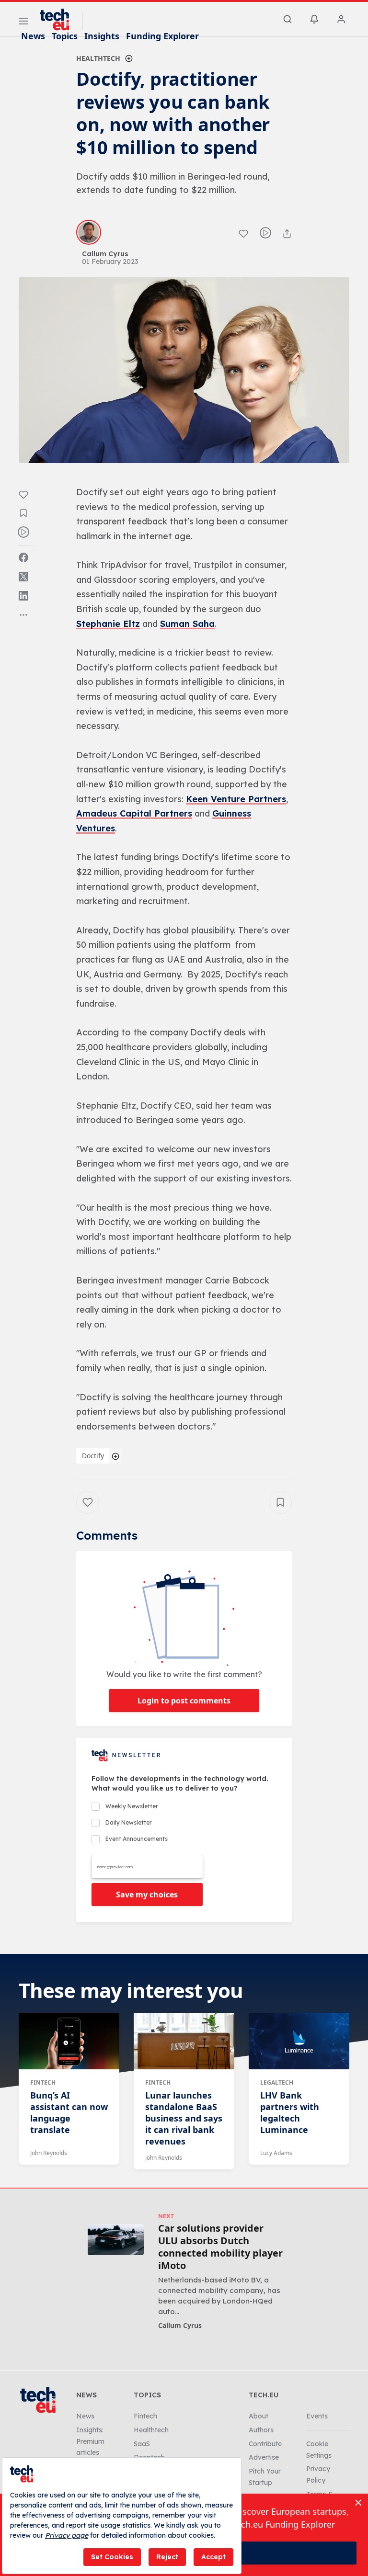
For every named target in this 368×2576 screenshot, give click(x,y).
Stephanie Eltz (108, 624)
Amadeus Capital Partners (134, 813)
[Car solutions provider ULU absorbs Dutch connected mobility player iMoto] (116, 2240)
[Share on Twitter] (23, 577)
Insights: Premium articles (90, 2441)
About (259, 2416)
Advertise (264, 2457)
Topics (65, 36)
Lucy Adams (276, 2153)
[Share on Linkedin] (23, 596)
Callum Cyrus (180, 2325)
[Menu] (23, 23)
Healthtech (98, 58)
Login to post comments (184, 1701)
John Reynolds (49, 2153)
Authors (261, 2430)
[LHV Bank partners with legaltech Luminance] (299, 2041)
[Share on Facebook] (23, 557)
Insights (102, 36)
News (33, 36)
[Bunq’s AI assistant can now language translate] (69, 2041)
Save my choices (147, 1895)
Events (317, 2416)
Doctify (93, 1456)
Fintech (43, 2082)
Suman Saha (187, 624)
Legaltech (277, 2082)
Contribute (265, 2444)
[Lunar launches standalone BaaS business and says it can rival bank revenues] (184, 2041)
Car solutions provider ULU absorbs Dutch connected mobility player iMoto (220, 2247)
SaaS (142, 2444)
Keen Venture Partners (236, 799)
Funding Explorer (162, 36)
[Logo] (59, 20)
